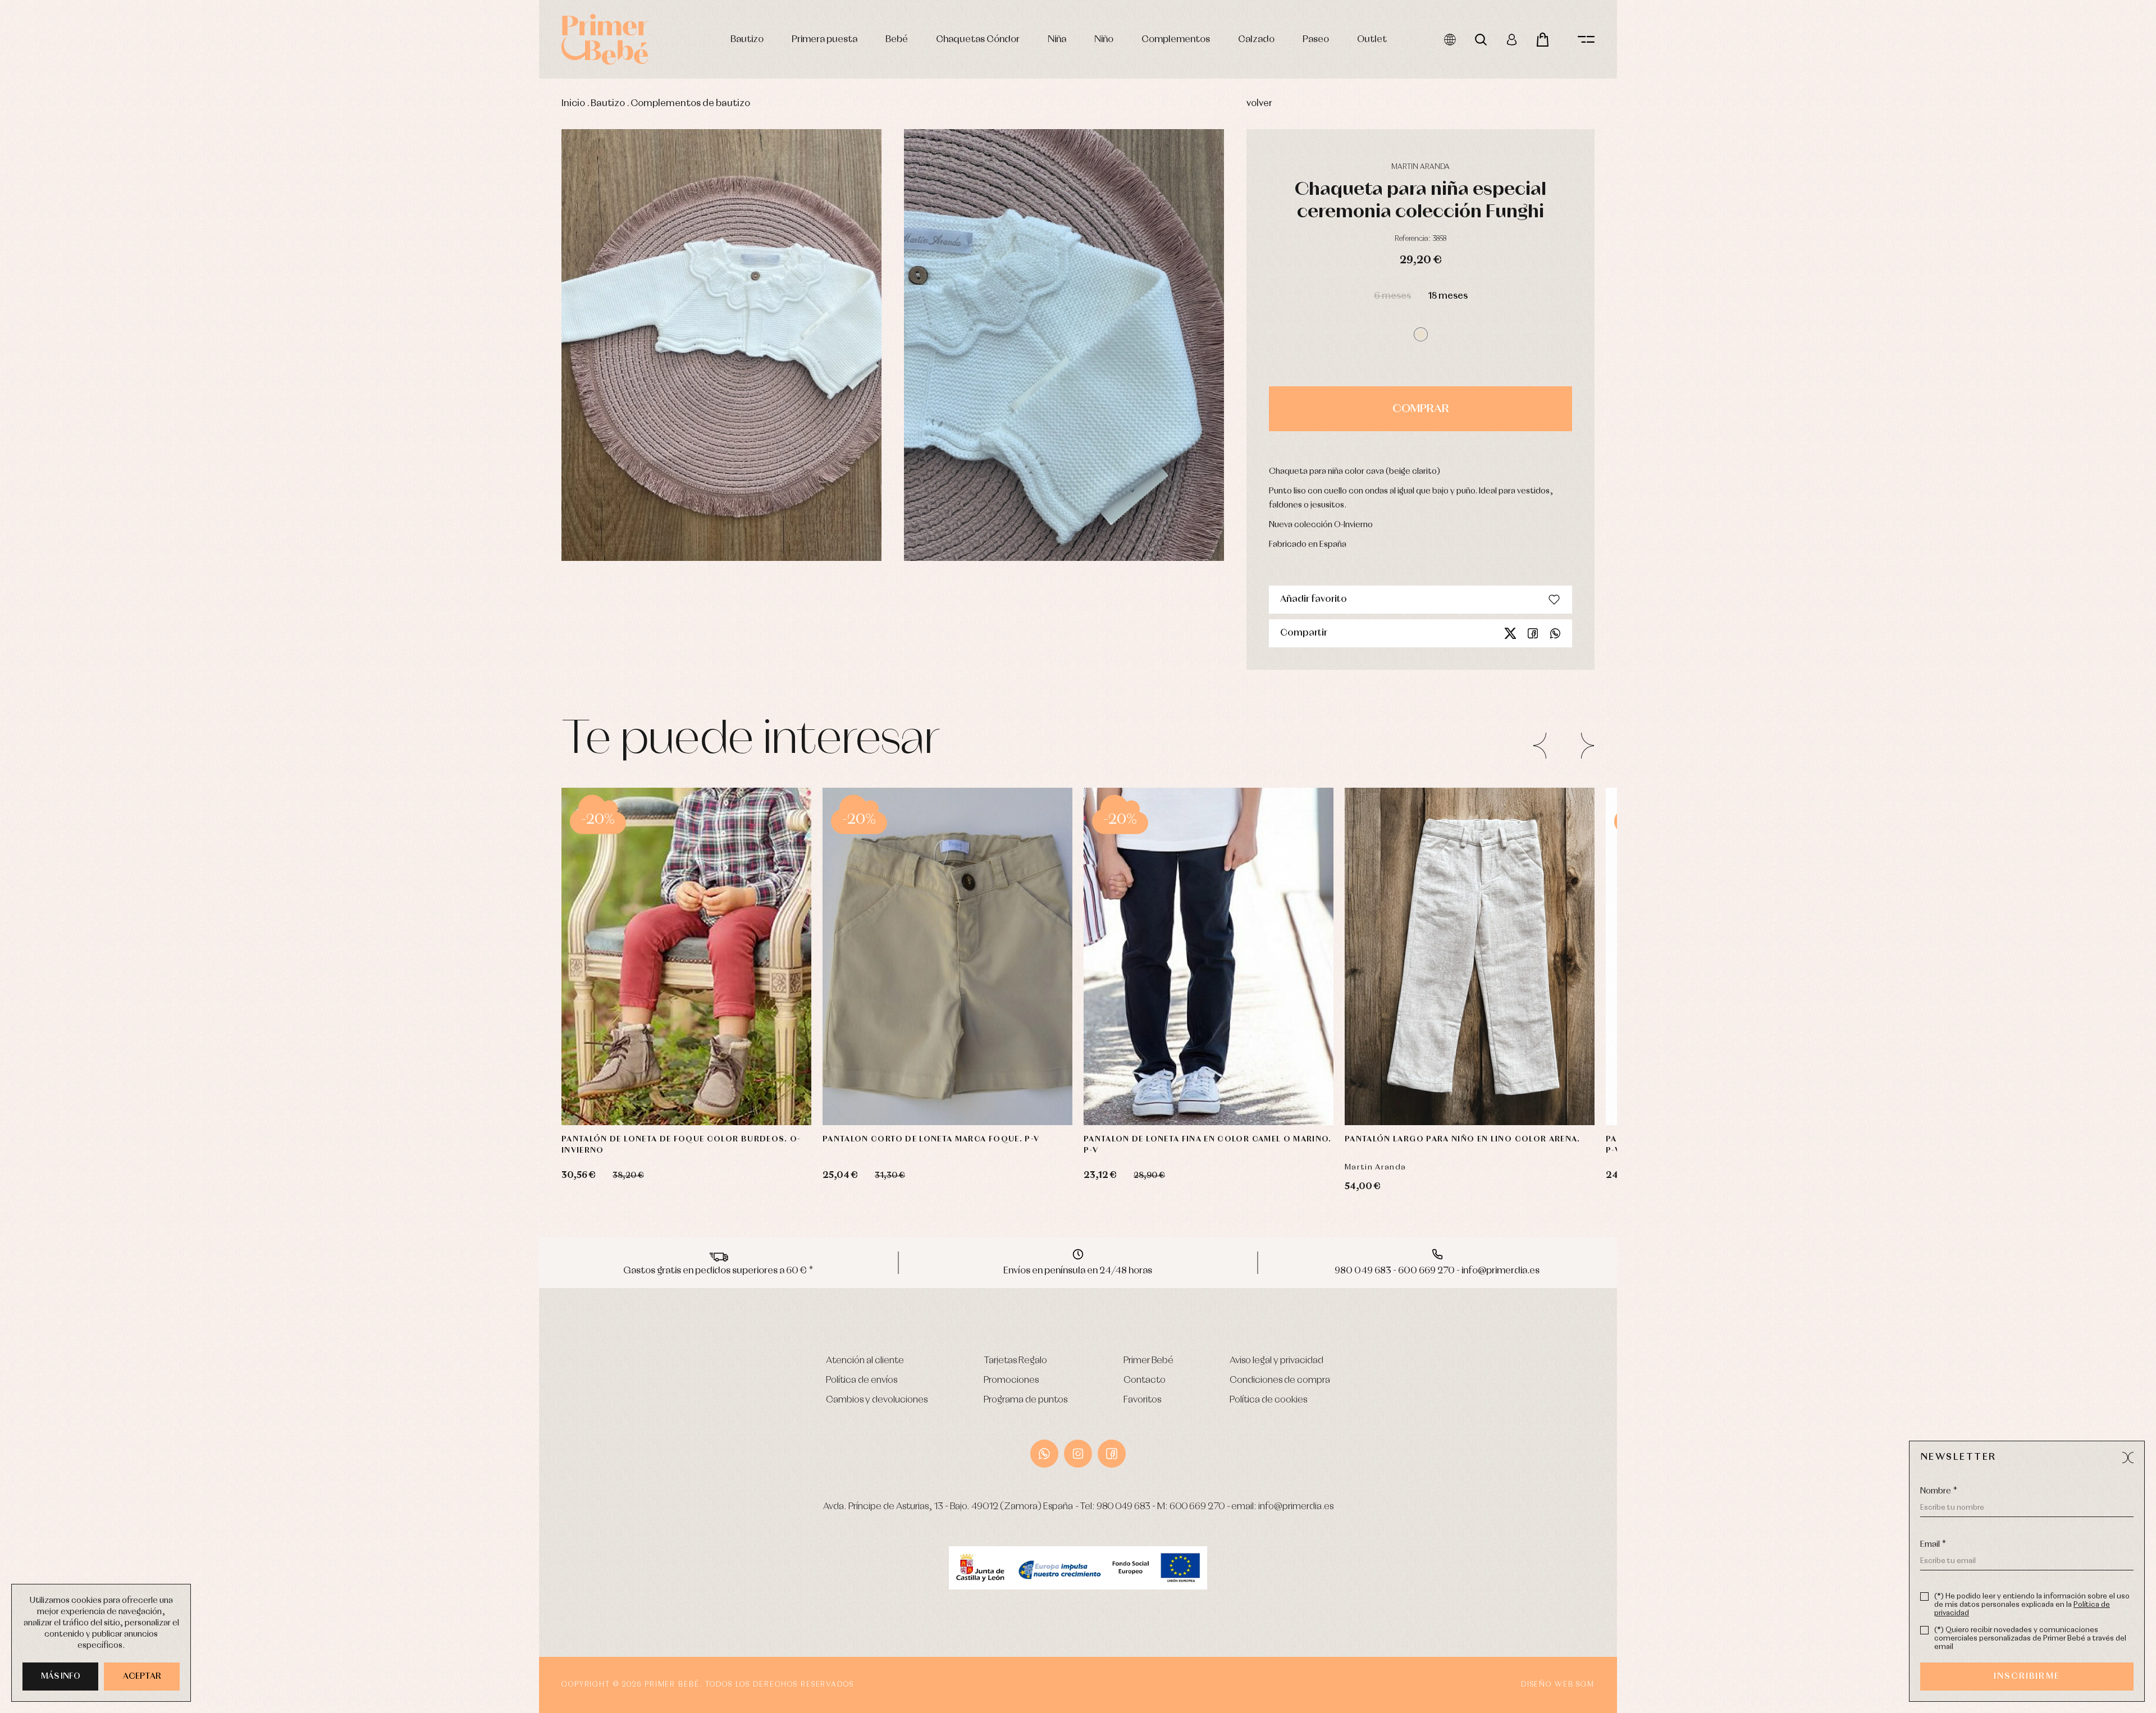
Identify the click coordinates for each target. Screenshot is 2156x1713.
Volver (1259, 104)
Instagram (1078, 1454)
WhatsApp (1044, 1454)
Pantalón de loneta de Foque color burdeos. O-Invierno (681, 1145)
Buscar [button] (1481, 40)
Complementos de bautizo (690, 104)
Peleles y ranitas (344, 315)
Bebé (897, 40)
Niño (1104, 40)
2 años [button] (926, 1091)
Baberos (333, 366)
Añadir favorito (1314, 599)
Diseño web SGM (1558, 1685)
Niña (1057, 40)
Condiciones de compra (1280, 1380)
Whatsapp (1555, 633)
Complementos (1176, 40)
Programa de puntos (1026, 1400)
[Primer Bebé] (605, 39)
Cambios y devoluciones (877, 1400)
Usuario (1512, 40)
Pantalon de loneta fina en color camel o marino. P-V (1208, 1145)
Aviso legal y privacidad (1276, 1361)
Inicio (573, 104)
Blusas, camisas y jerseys (358, 378)
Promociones (1011, 1380)
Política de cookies (1268, 1400)
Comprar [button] (1421, 409)
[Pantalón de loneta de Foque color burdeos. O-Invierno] (686, 956)
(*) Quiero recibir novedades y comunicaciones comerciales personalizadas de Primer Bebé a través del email (2030, 1639)
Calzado (1256, 40)
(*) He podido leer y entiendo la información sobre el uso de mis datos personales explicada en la (2032, 1605)
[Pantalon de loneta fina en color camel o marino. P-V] (1209, 956)
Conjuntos (336, 290)
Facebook (1533, 633)
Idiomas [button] (1450, 40)
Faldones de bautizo (351, 302)
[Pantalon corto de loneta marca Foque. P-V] (947, 956)
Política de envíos (862, 1380)
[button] (1421, 334)
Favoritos (1142, 1400)
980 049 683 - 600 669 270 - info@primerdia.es (1437, 1271)
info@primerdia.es (1296, 1507)
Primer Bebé (1148, 1361)
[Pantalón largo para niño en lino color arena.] (1470, 956)
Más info (61, 1677)
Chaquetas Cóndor (978, 40)
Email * (1933, 1545)
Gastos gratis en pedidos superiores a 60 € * (718, 1271)
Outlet (1372, 40)
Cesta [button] (1543, 40)
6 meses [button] (1392, 296)
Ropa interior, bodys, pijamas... (368, 442)
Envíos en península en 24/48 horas (1078, 1271)
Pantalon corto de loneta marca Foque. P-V (931, 1139)
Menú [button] (1586, 40)
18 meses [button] (1448, 296)
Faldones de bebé (348, 416)
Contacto (1145, 1380)
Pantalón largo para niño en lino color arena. (1463, 1139)
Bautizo (747, 40)
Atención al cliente (865, 1361)
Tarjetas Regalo (1015, 1361)
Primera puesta (825, 40)
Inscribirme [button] (2027, 1677)
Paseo (1316, 40)
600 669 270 (1197, 1507)
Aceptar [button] (142, 1677)
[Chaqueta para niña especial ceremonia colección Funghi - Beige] (721, 345)
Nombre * (1939, 1491)
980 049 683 (1123, 1507)
